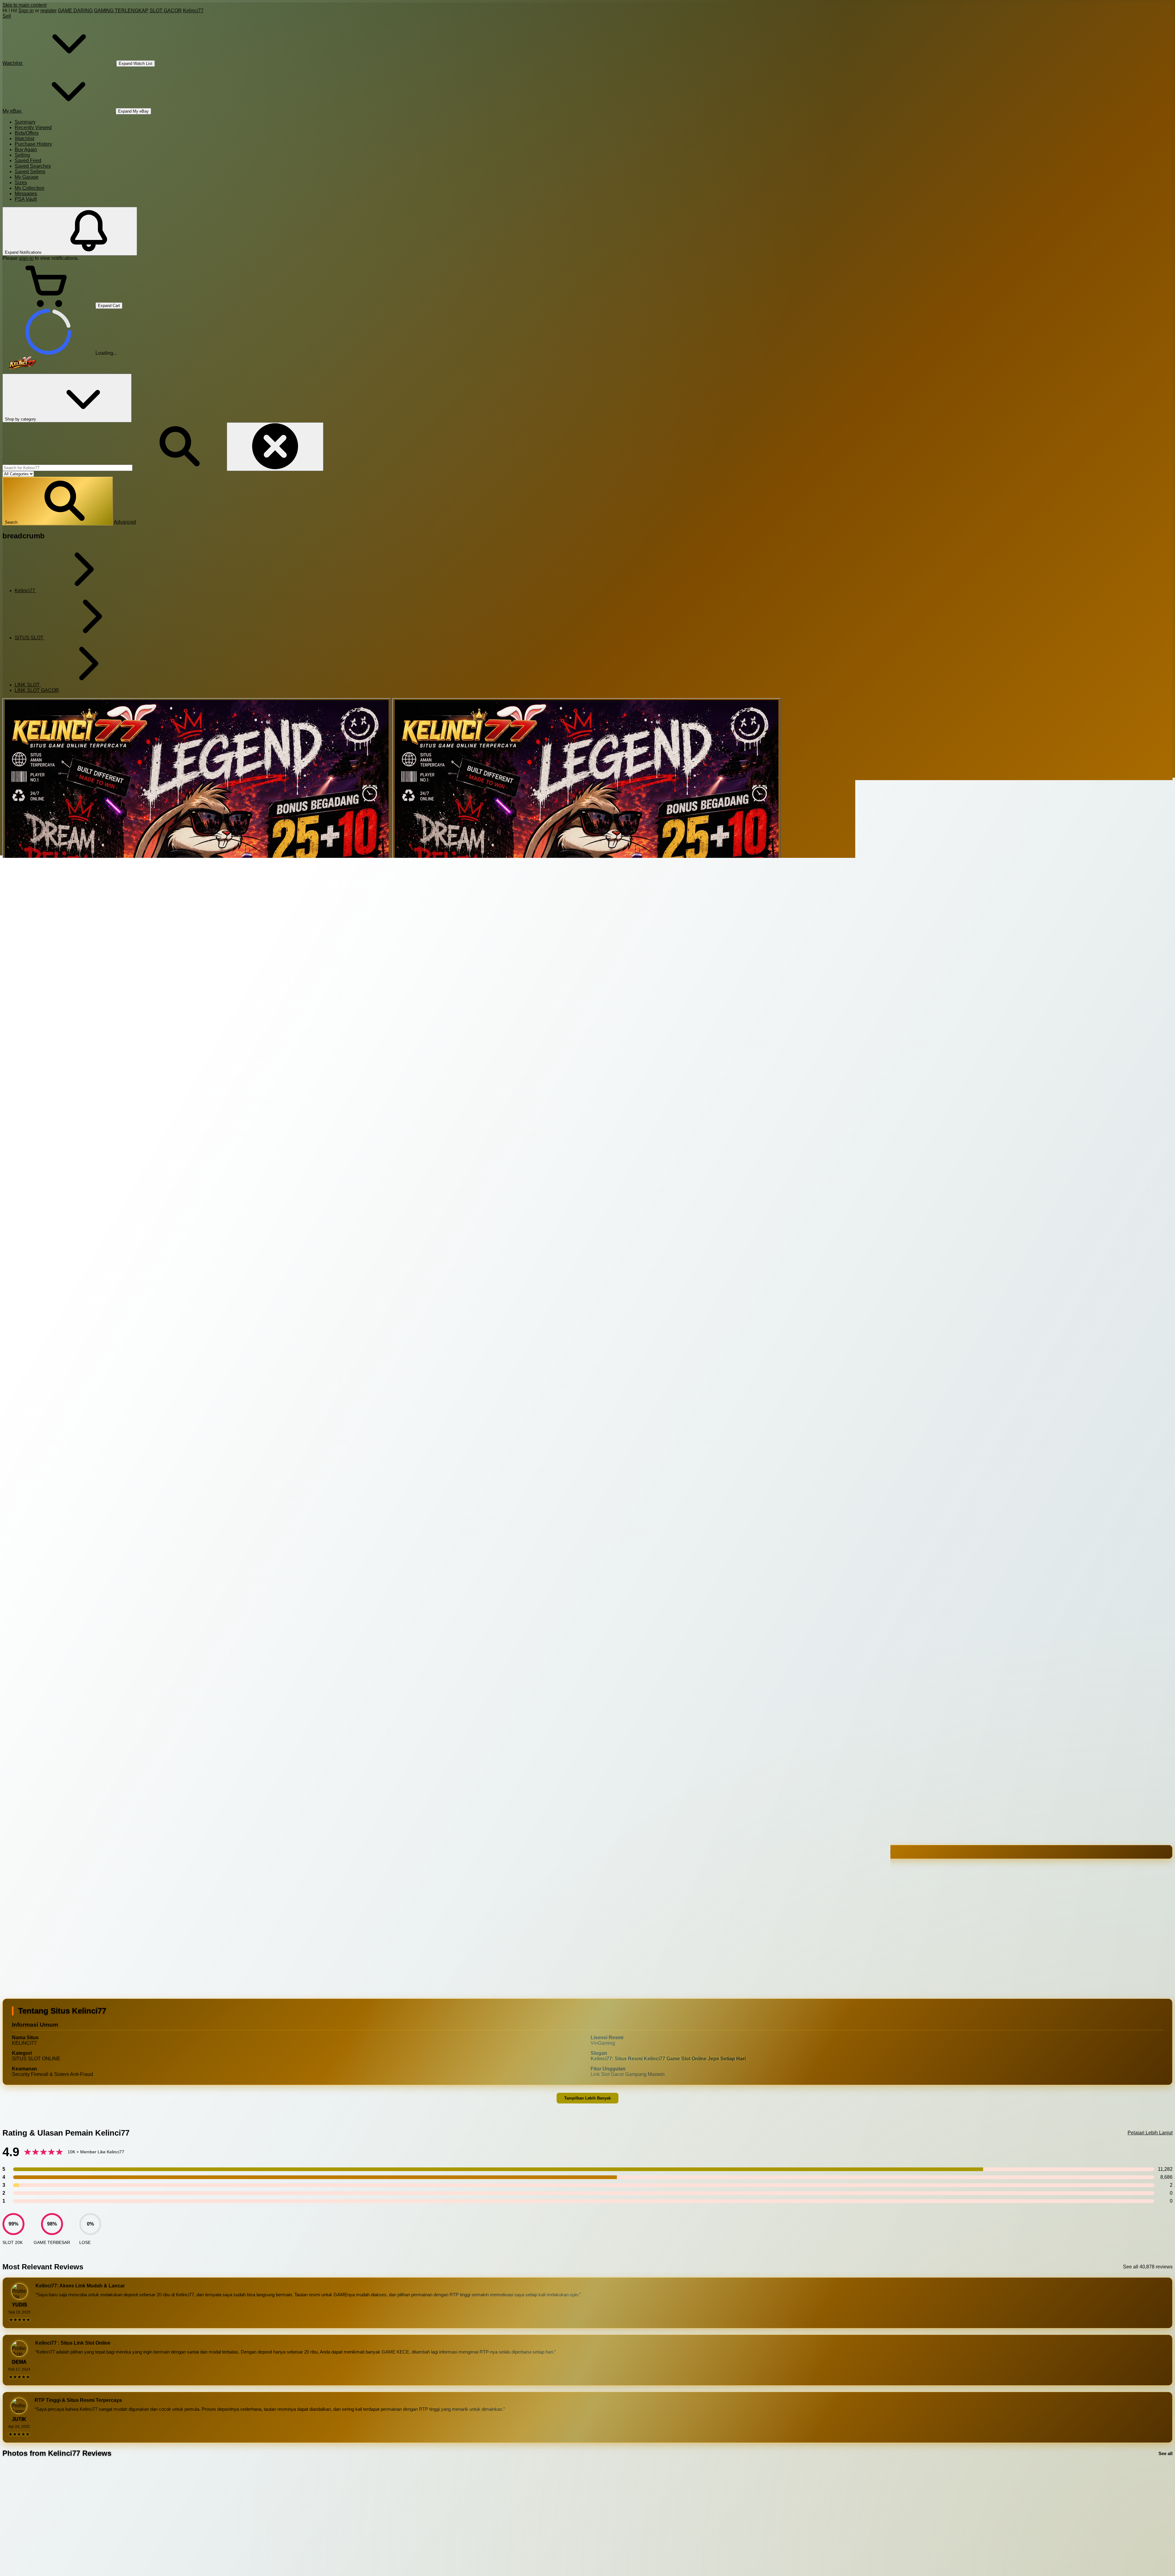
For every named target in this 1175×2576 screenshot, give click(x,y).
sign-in (26, 258)
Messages (26, 194)
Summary (25, 122)
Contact (600, 1764)
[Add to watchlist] (51, 1578)
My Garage (27, 177)
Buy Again (26, 150)
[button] (58, 501)
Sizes (21, 183)
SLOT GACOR (166, 11)
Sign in (26, 11)
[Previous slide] (8, 2521)
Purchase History (33, 144)
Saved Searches (33, 166)
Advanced (125, 522)
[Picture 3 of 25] (587, 892)
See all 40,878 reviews (1148, 2267)
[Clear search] (275, 447)
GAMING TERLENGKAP (121, 11)
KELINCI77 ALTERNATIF (145, 1885)
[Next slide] (1167, 2521)
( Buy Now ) (41, 1867)
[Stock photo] (197, 892)
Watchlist (24, 138)
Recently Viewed (33, 127)
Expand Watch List (136, 64)
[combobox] (67, 468)
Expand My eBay (133, 111)
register (48, 11)
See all (1166, 2453)
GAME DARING (75, 11)
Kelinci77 (193, 11)
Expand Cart (109, 306)
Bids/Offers (27, 133)
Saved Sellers (30, 172)
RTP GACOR (191, 1885)
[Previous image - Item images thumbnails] (51, 1132)
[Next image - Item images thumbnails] (51, 1626)
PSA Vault (26, 199)
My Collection (30, 188)
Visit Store (577, 1764)
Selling (22, 155)
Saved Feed (28, 161)
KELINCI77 (22, 1885)
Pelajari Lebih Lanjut (1150, 2133)
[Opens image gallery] (5, 1550)
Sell (7, 16)
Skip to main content (24, 5)
